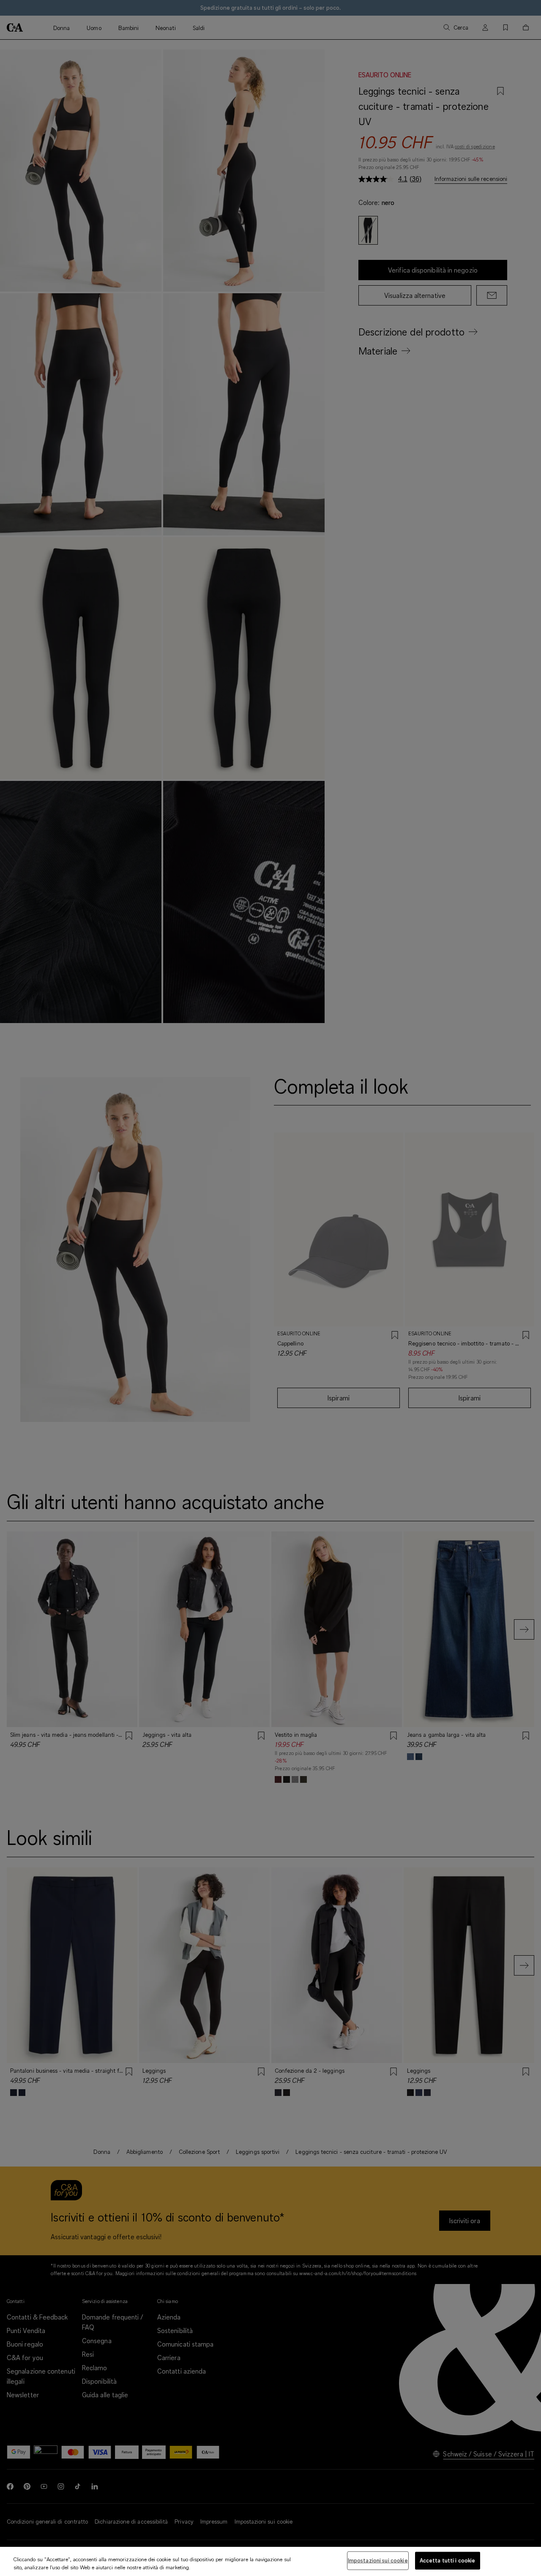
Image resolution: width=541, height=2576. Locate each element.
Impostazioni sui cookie (378, 2560)
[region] (270, 2561)
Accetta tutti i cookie (448, 2560)
